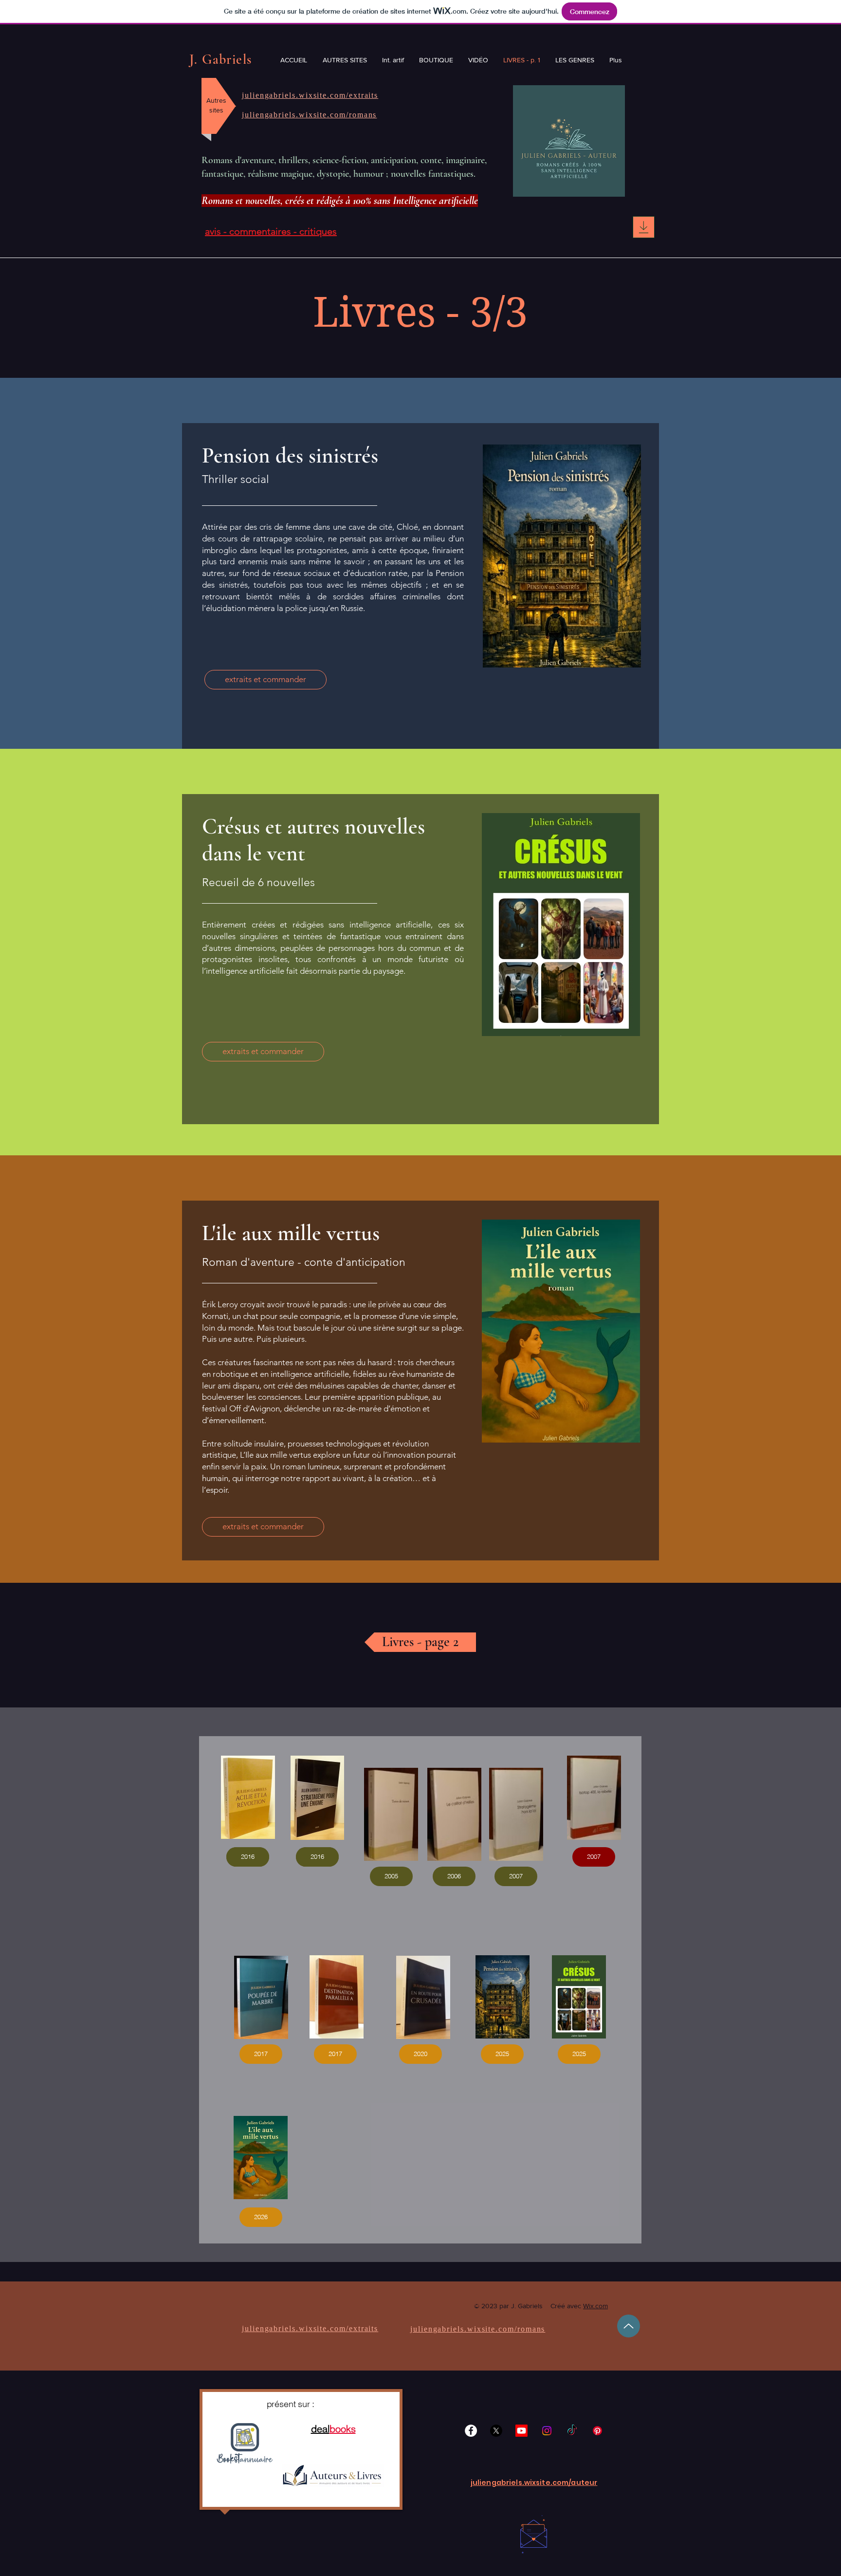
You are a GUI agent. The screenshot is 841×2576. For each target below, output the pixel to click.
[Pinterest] (597, 2431)
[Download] (644, 227)
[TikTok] (572, 2431)
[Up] (629, 2326)
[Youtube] (521, 2431)
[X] (496, 2431)
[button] (248, 1857)
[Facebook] (471, 2431)
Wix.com (595, 2306)
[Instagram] (547, 2431)
